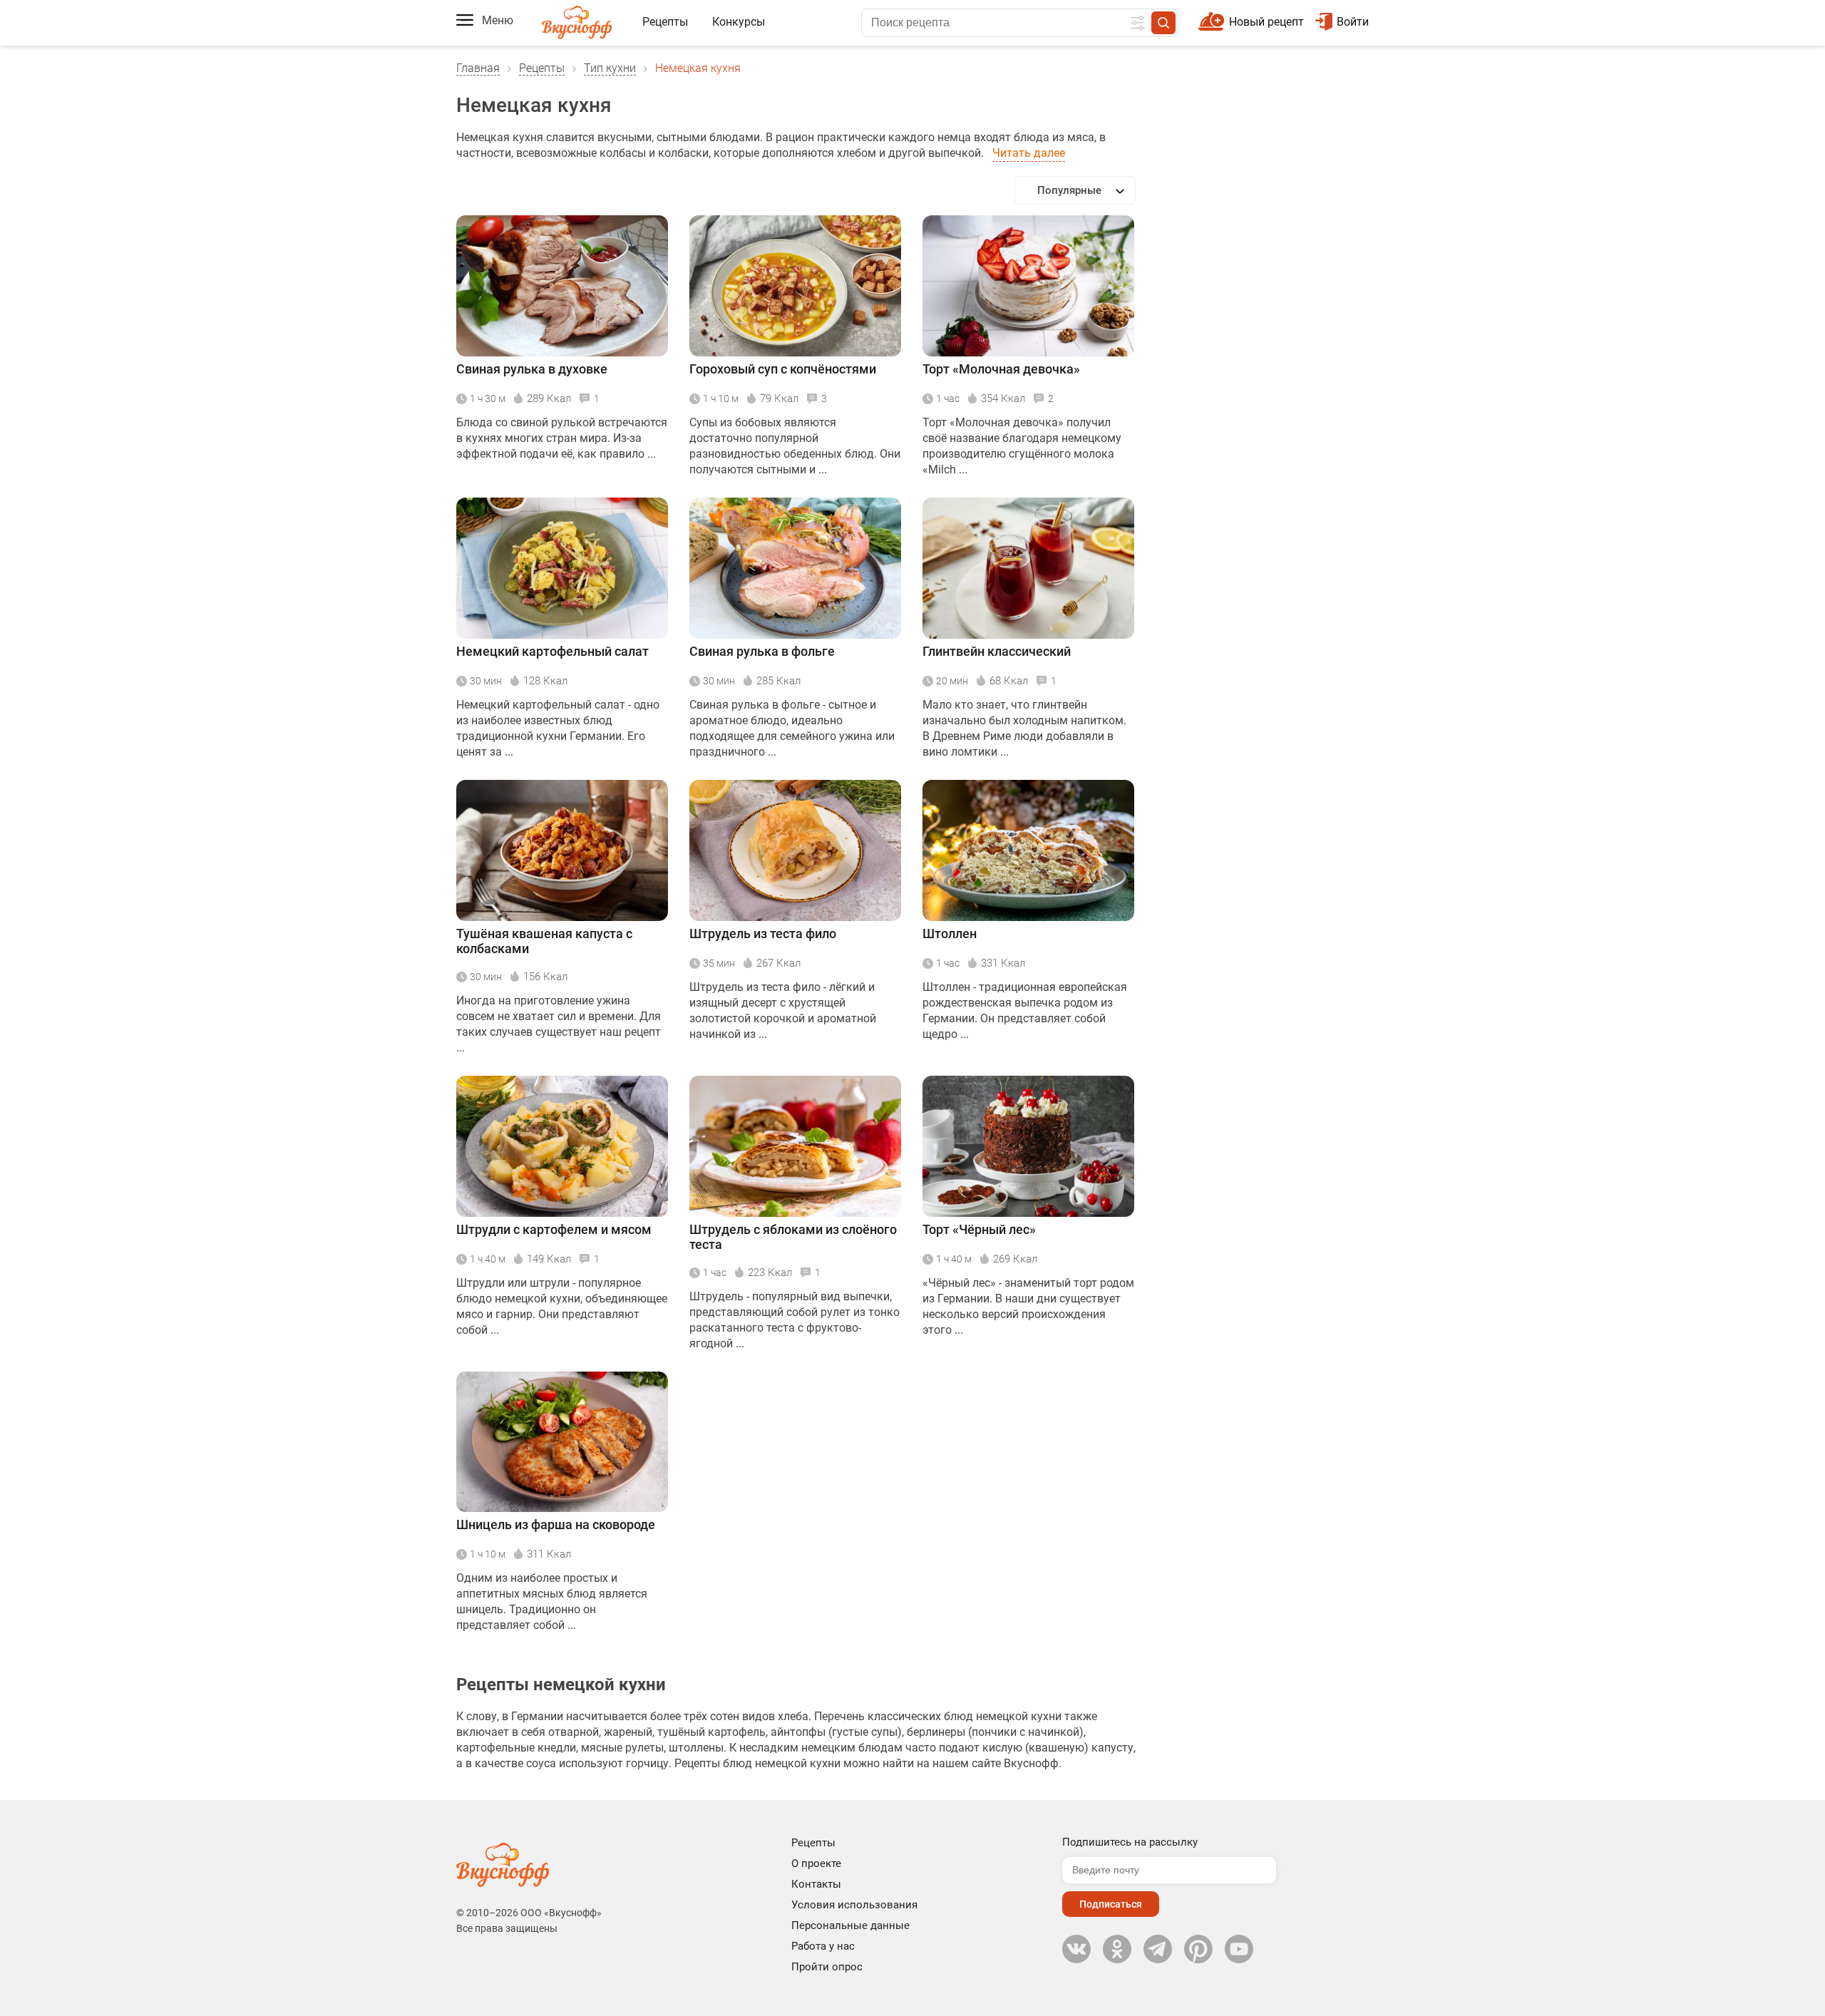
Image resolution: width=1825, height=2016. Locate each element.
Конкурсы (739, 22)
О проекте (816, 1863)
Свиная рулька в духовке (532, 369)
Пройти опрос (827, 1967)
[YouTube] (1239, 1949)
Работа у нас (823, 1946)
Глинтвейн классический (997, 651)
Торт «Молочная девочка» (1001, 369)
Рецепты (665, 22)
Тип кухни (610, 68)
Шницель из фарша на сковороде (556, 1524)
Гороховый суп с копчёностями (783, 369)
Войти (1353, 22)
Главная (478, 68)
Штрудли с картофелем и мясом (554, 1229)
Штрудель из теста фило (763, 934)
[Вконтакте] (1076, 1949)
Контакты (816, 1884)
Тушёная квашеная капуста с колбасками (544, 941)
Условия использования (854, 1905)
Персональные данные (850, 1925)
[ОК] (1117, 1949)
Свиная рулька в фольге (762, 651)
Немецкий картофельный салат (552, 651)
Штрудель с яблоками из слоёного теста (793, 1237)
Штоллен (950, 934)
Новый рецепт (1266, 22)
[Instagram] (1198, 1949)
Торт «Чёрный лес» (979, 1229)
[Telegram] (1158, 1949)
